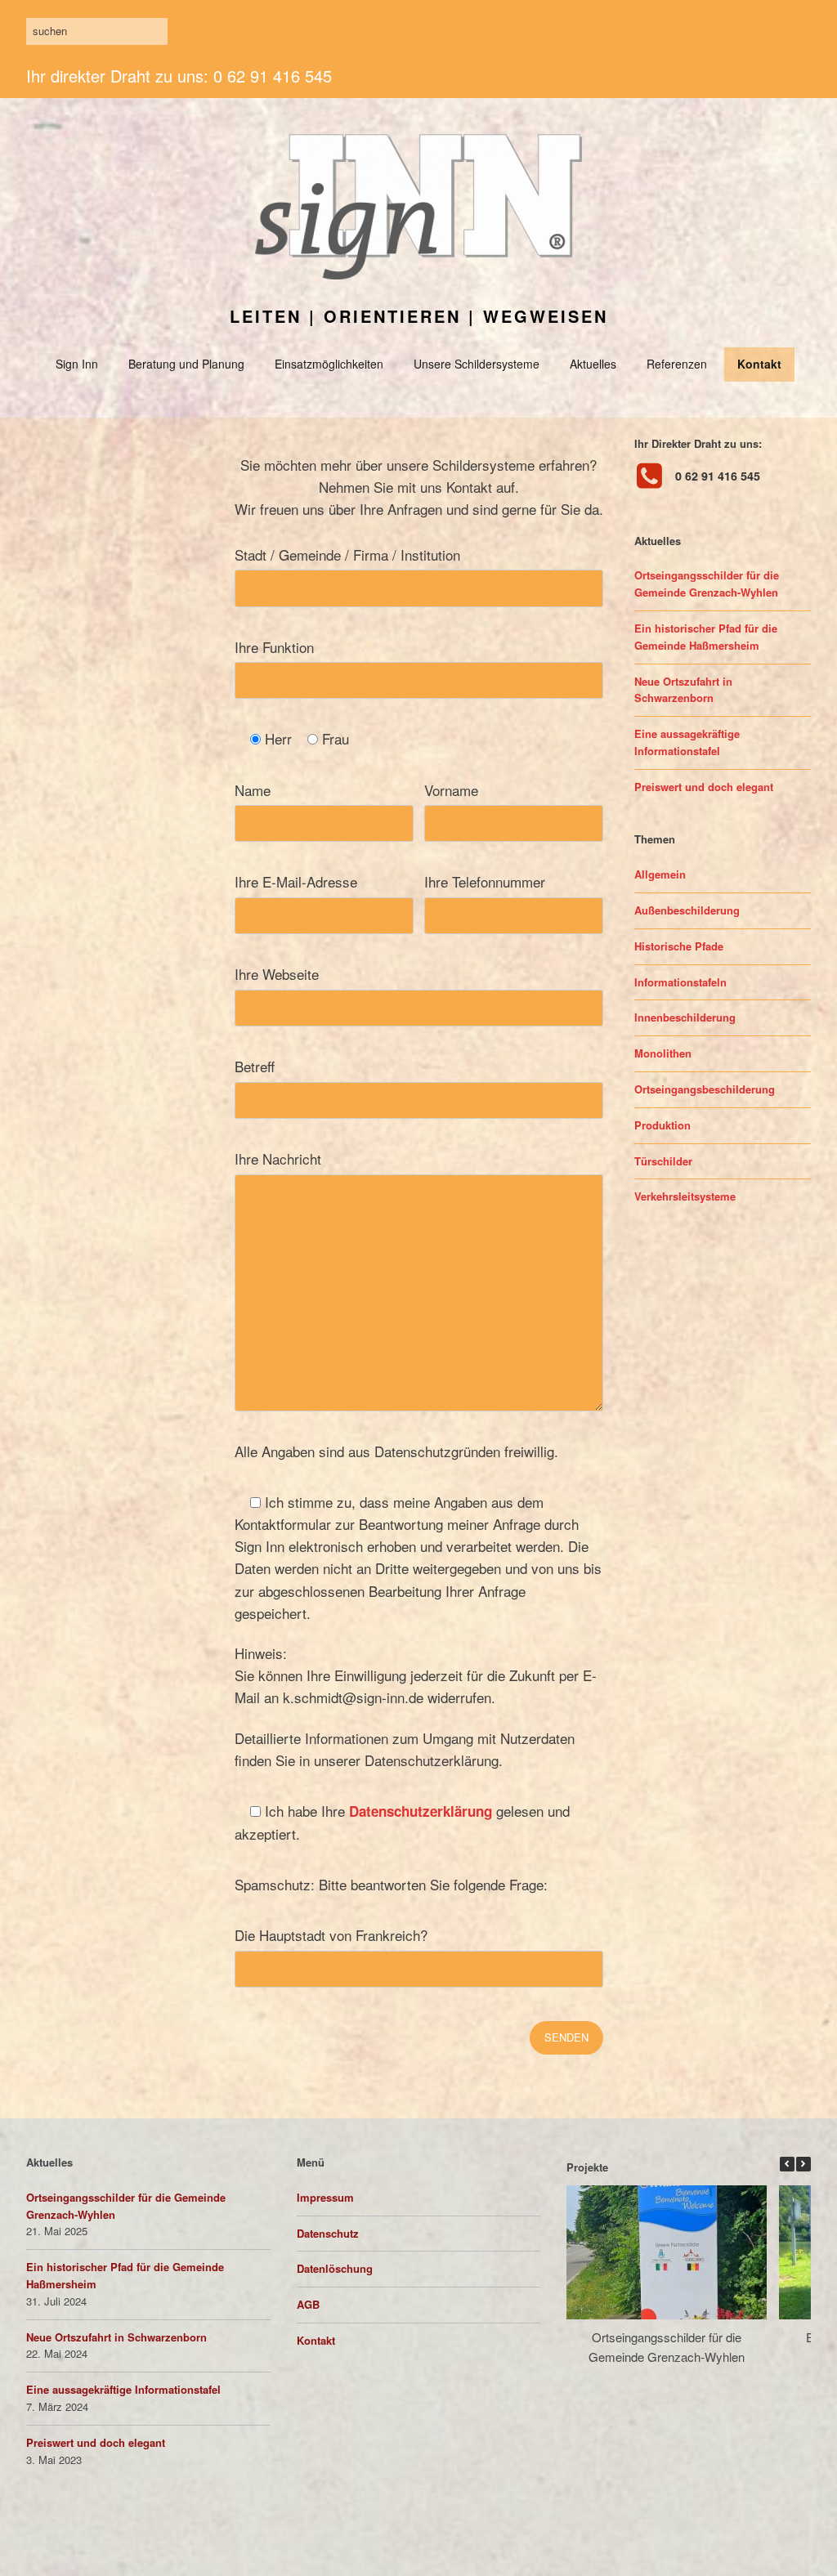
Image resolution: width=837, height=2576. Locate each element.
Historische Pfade (679, 946)
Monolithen (663, 1053)
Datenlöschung (335, 2268)
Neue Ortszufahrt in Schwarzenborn (683, 690)
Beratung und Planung (186, 364)
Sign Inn (77, 364)
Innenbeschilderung (685, 1017)
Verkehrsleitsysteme (685, 1196)
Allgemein (660, 874)
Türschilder (663, 1161)
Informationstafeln (680, 982)
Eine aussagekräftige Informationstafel (687, 742)
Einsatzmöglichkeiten (329, 364)
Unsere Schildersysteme (477, 364)
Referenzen (677, 364)
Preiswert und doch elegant (704, 787)
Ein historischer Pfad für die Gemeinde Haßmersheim (706, 637)
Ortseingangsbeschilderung (705, 1089)
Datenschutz (328, 2233)
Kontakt (759, 364)
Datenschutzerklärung (421, 1811)
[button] (803, 2164)
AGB (308, 2304)
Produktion (662, 1125)
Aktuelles (593, 364)
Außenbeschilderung (687, 910)
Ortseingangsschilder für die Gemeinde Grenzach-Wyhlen (707, 584)
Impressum (325, 2197)
